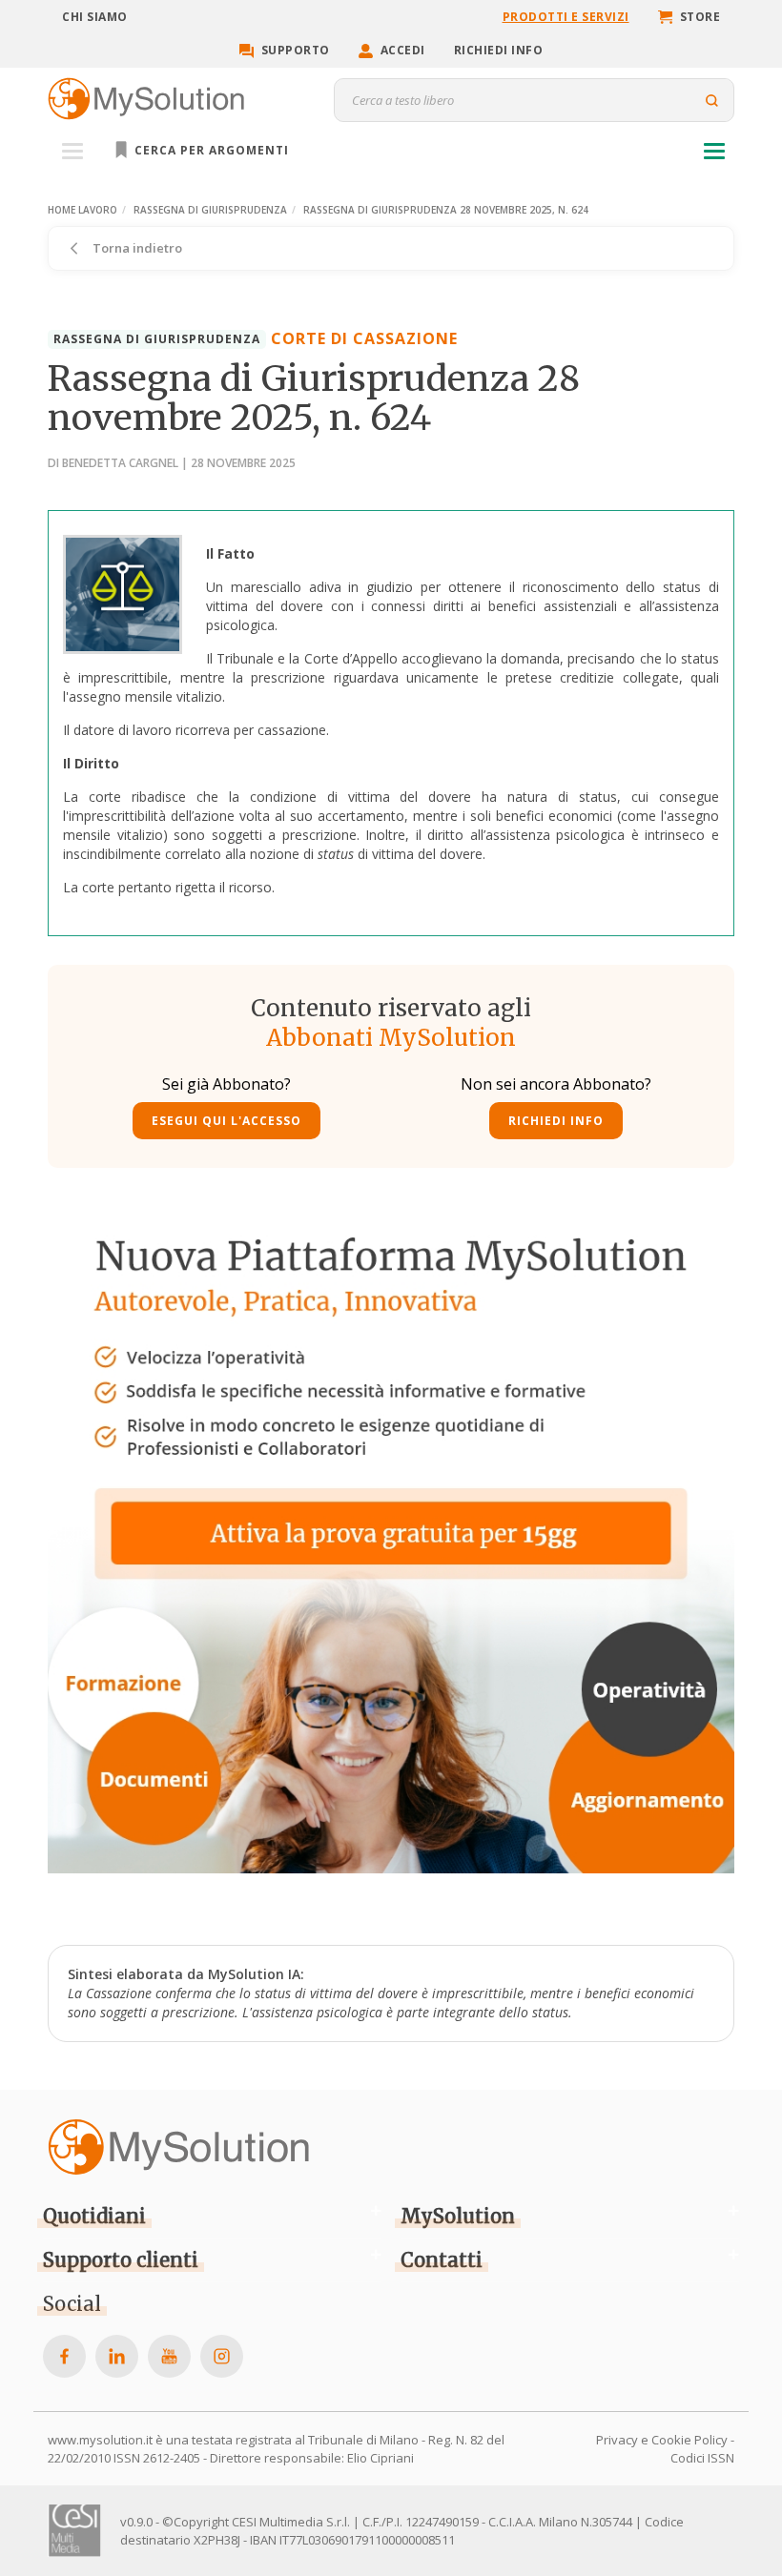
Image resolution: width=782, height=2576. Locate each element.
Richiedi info (499, 50)
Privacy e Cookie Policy (662, 2440)
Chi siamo (95, 17)
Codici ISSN (702, 2458)
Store (700, 17)
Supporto (296, 50)
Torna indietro (136, 248)
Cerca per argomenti (210, 150)
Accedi (403, 50)
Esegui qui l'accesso (226, 1121)
